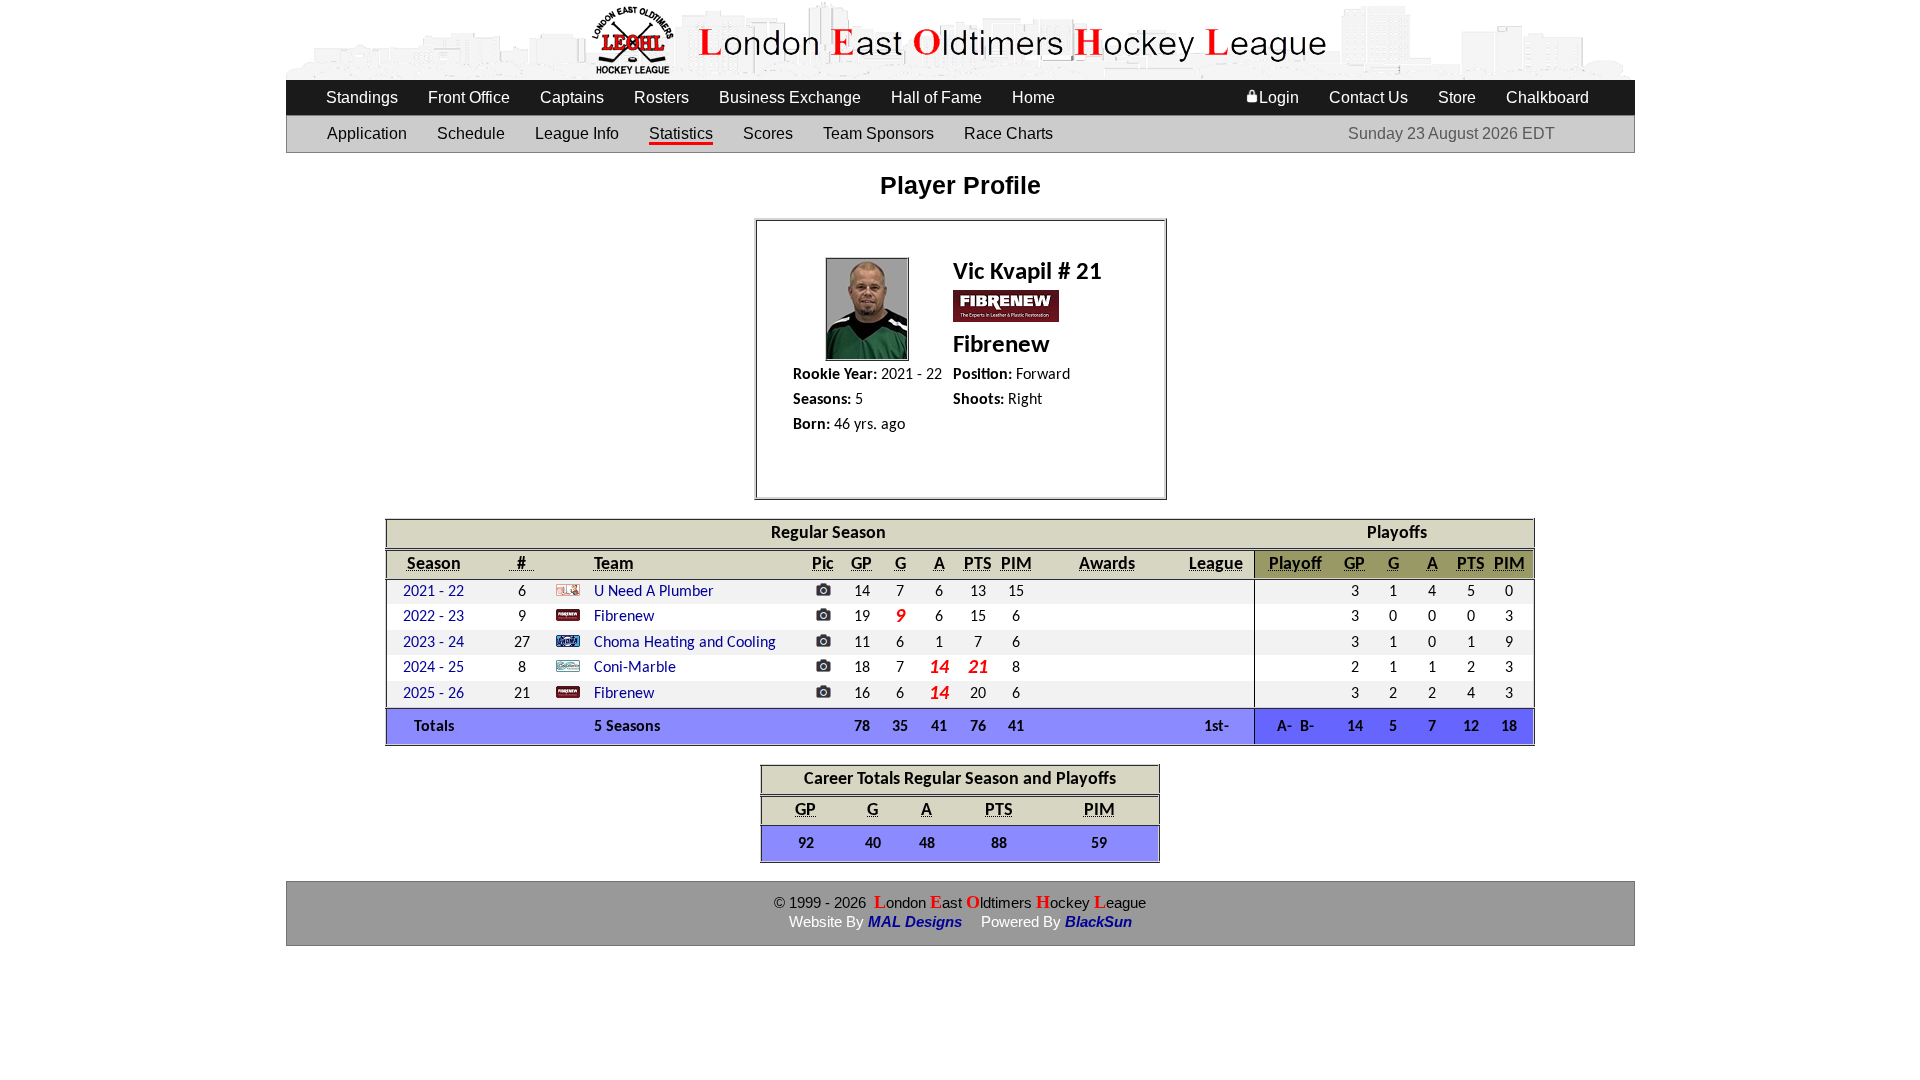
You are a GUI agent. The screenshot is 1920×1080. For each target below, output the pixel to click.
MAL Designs (915, 921)
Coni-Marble (635, 668)
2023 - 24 (433, 643)
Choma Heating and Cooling (685, 643)
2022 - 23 (433, 617)
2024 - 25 (433, 668)
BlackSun (1098, 921)
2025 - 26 (433, 694)
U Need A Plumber (654, 592)
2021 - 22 (433, 592)
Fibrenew (624, 617)
